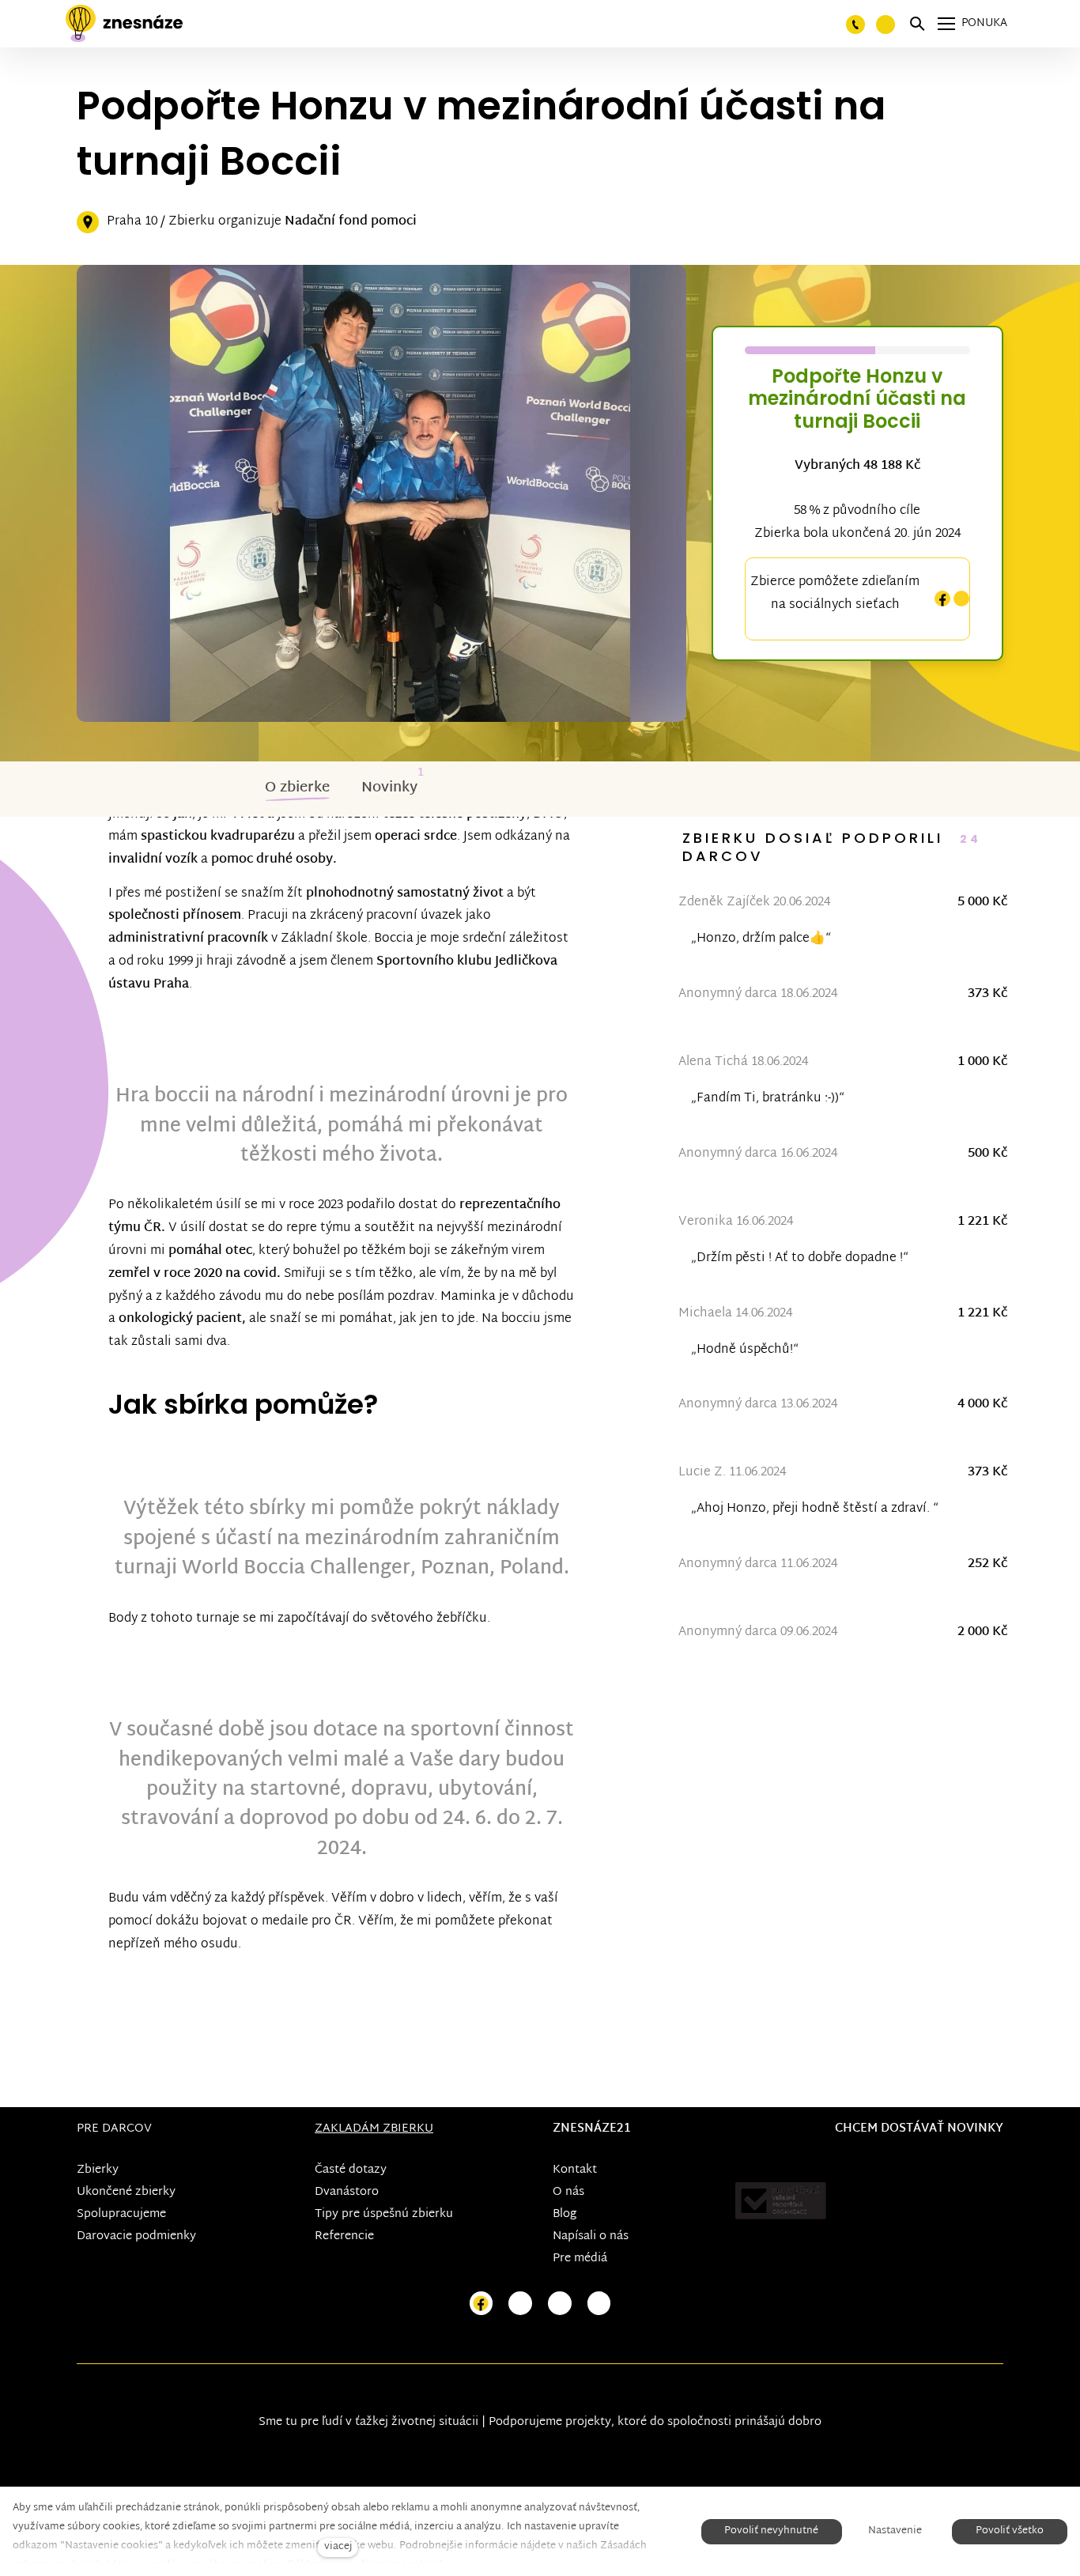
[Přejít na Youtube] (560, 2304)
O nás (568, 2192)
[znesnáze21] (124, 24)
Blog (565, 2214)
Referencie (344, 2236)
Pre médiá (580, 2259)
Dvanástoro (347, 2192)
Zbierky (98, 2170)
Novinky (389, 788)
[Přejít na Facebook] (481, 2304)
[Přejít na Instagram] (520, 2304)
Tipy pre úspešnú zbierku (384, 2214)
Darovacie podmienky (136, 2236)
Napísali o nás (591, 2236)
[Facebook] (942, 599)
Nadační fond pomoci (351, 222)
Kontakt (575, 2170)
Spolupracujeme (121, 2214)
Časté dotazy (351, 2170)
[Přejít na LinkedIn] (599, 2304)
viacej (338, 2547)
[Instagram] (961, 599)
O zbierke (297, 788)
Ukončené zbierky (126, 2192)
